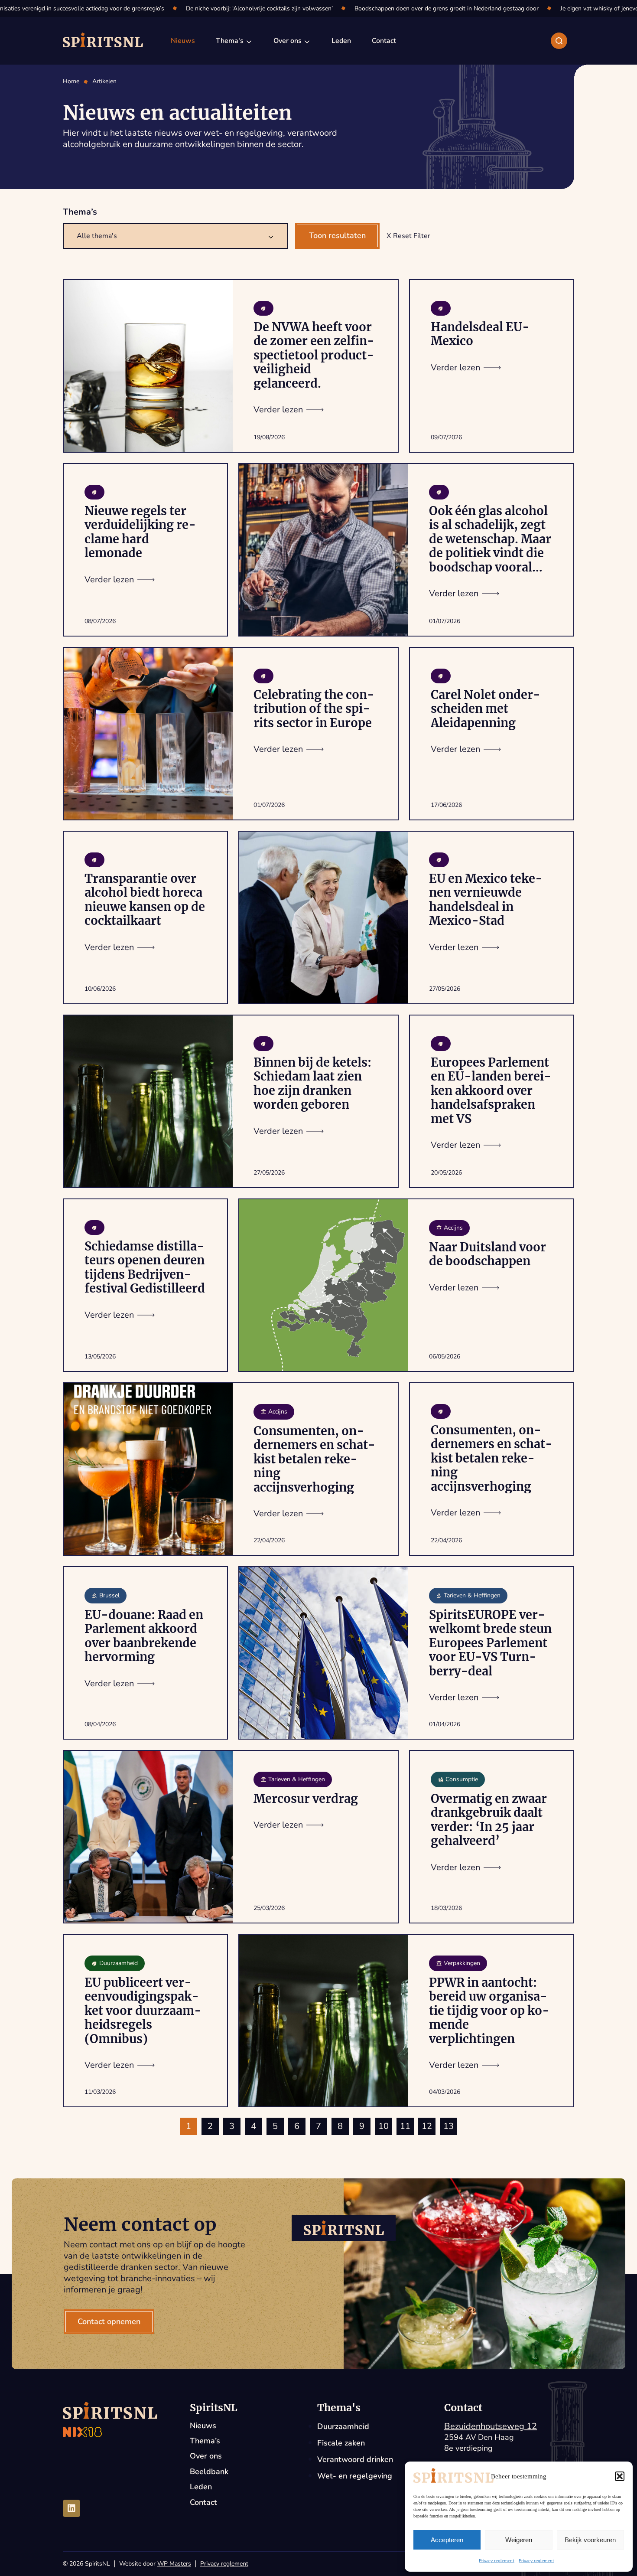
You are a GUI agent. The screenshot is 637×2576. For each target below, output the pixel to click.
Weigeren (519, 2540)
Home (71, 82)
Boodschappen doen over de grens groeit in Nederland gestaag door (422, 8)
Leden (201, 2487)
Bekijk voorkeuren (590, 2540)
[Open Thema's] (249, 41)
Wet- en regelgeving (355, 2476)
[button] (620, 2476)
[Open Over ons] (307, 41)
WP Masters (174, 2564)
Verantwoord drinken (355, 2459)
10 (383, 2126)
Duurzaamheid (343, 2426)
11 (405, 2126)
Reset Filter (412, 236)
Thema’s (205, 2441)
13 (448, 2126)
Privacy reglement (497, 2561)
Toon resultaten (337, 235)
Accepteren (447, 2540)
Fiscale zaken (341, 2443)
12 (427, 2126)
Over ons (206, 2456)
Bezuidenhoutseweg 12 (491, 2426)
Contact (203, 2503)
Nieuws (203, 2426)
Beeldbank (209, 2472)
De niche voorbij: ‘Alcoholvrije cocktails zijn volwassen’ (235, 8)
